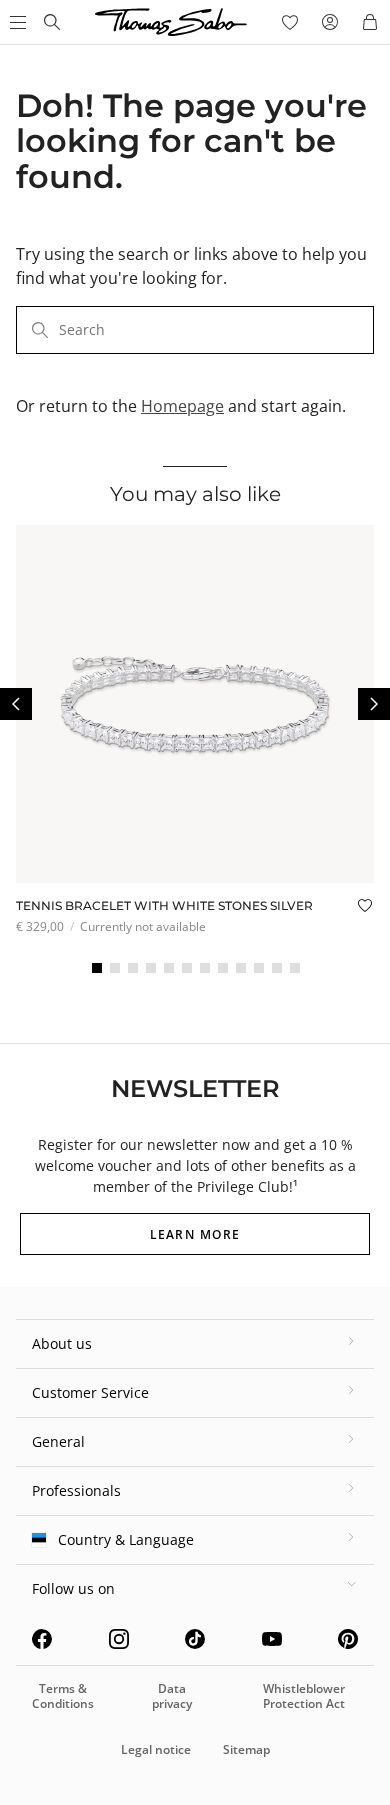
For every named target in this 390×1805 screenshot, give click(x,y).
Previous (16, 704)
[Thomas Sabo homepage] (52, 22)
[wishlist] (290, 22)
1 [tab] (97, 968)
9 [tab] (241, 968)
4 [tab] (151, 968)
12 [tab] (295, 968)
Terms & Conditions (63, 1695)
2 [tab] (115, 968)
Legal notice (156, 1749)
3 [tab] (133, 968)
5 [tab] (169, 968)
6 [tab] (187, 968)
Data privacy (172, 1695)
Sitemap (246, 1749)
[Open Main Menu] (16, 22)
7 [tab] (205, 968)
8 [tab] (223, 968)
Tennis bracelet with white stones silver (164, 905)
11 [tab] (277, 968)
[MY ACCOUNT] (330, 22)
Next (374, 704)
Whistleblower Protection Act (304, 1695)
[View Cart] (370, 22)
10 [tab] (259, 968)
